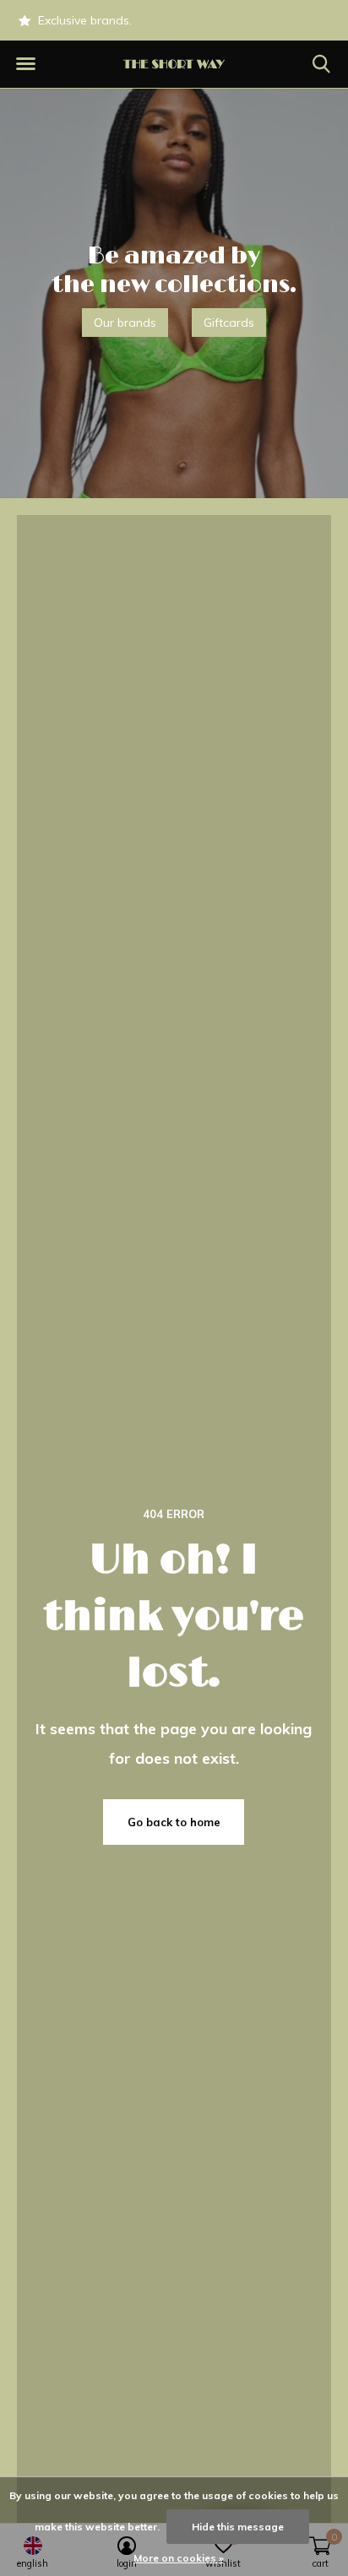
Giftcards (229, 323)
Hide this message (238, 2527)
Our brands (125, 323)
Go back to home (174, 1822)
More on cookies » (179, 2558)
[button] (25, 64)
